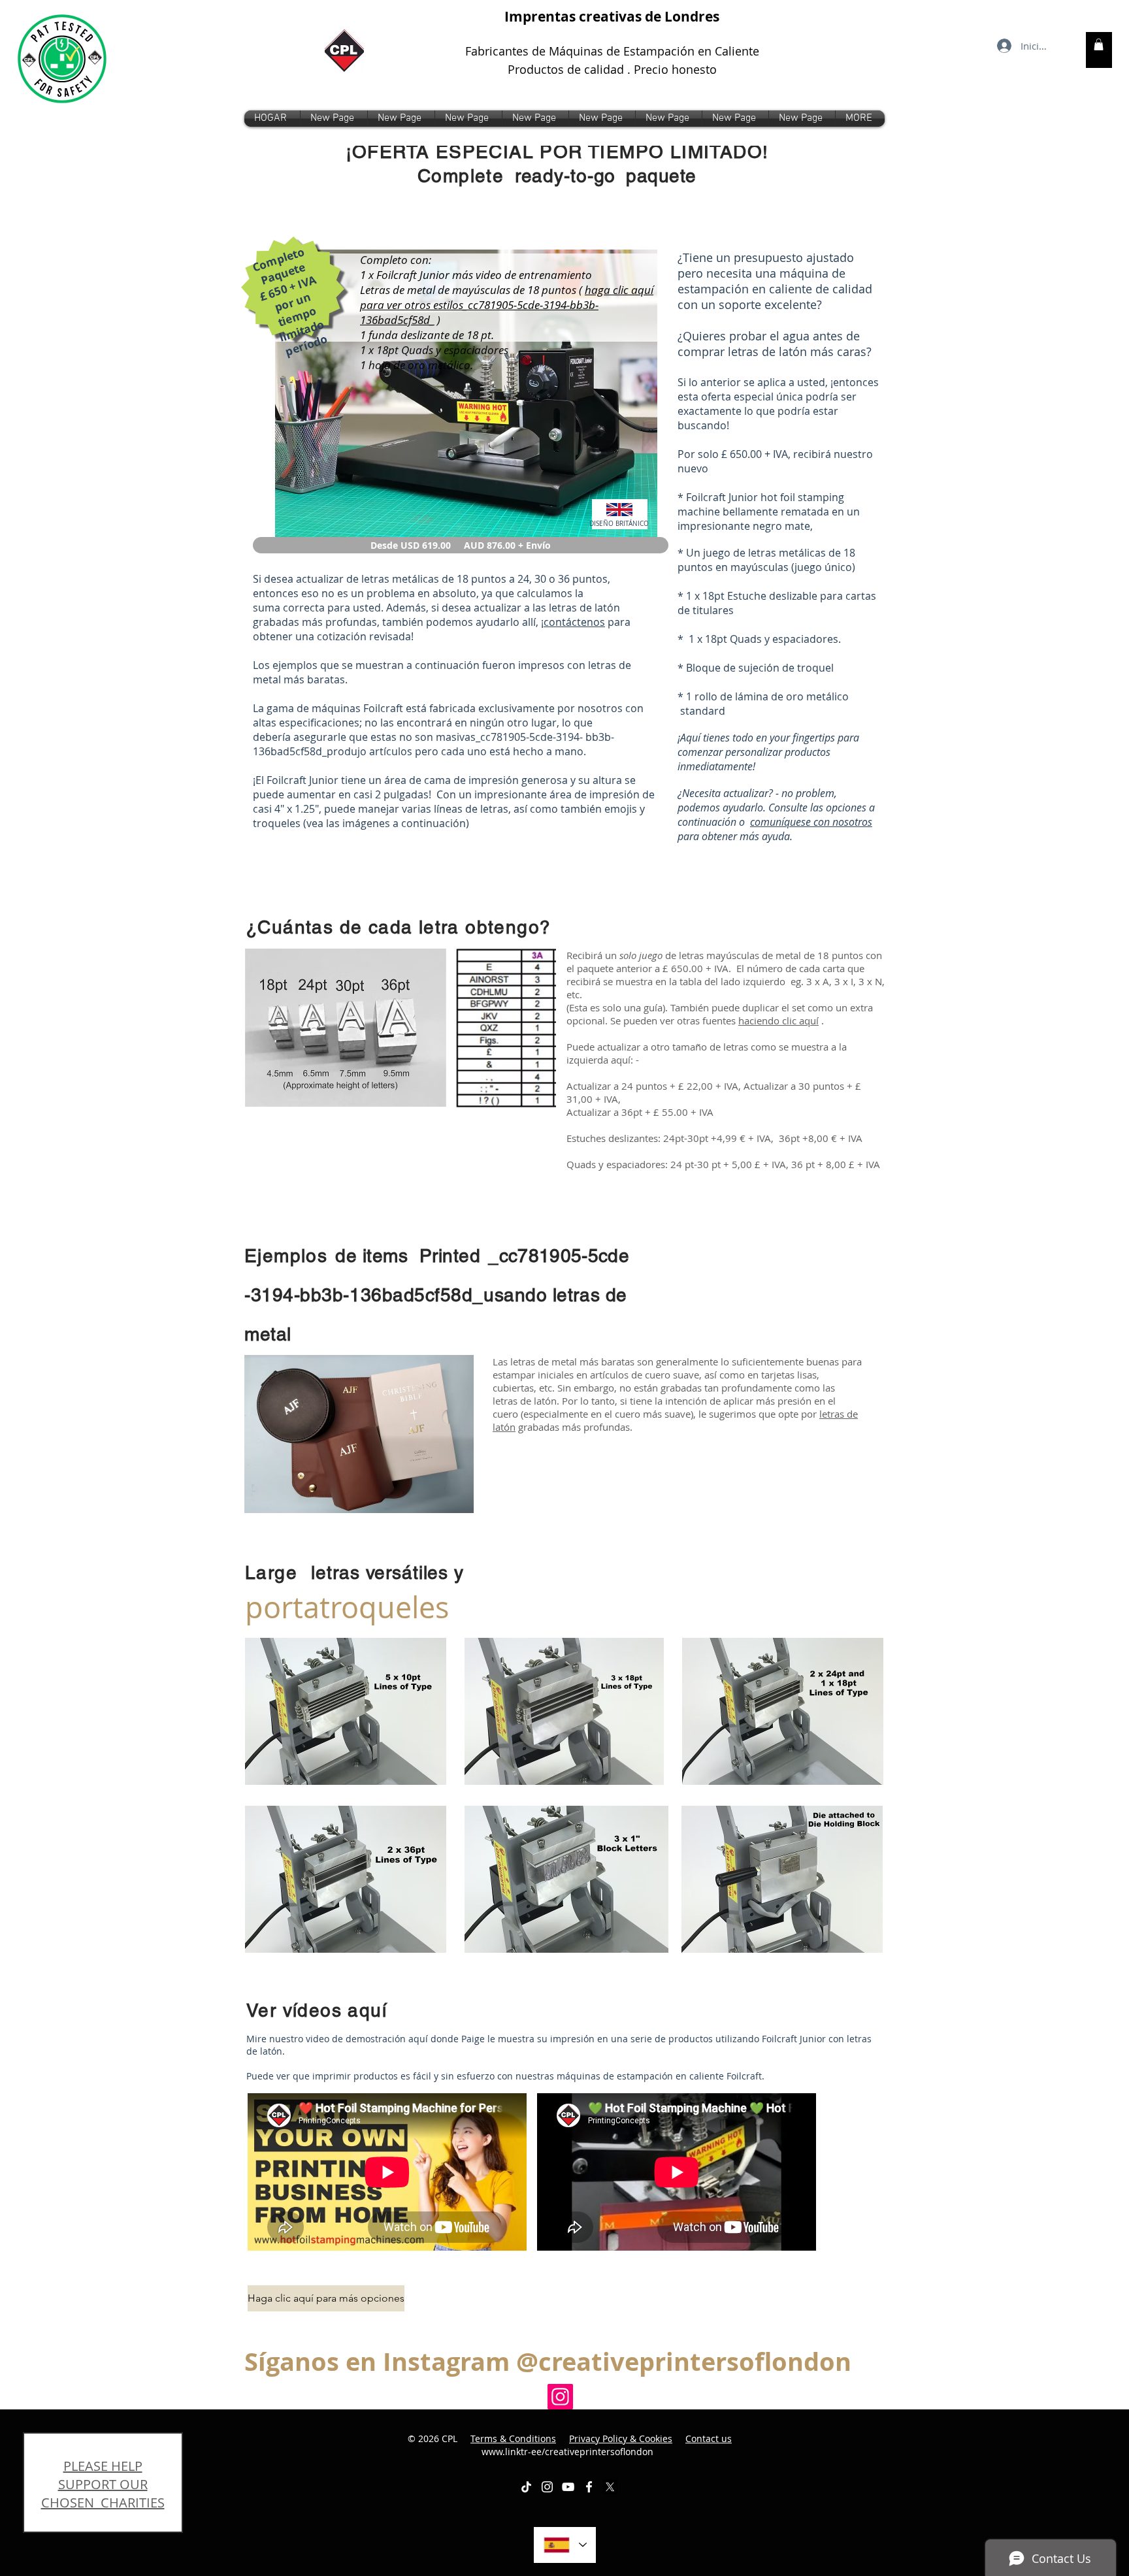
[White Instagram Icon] (547, 2487)
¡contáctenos (573, 622)
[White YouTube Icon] (568, 2487)
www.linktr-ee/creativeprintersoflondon (607, 2445)
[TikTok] (526, 2487)
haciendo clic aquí (778, 1020)
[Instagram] (560, 2397)
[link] (1099, 44)
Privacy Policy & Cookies (621, 2438)
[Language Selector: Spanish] (565, 2545)
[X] (610, 2487)
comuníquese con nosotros (811, 822)
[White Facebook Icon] (589, 2487)
